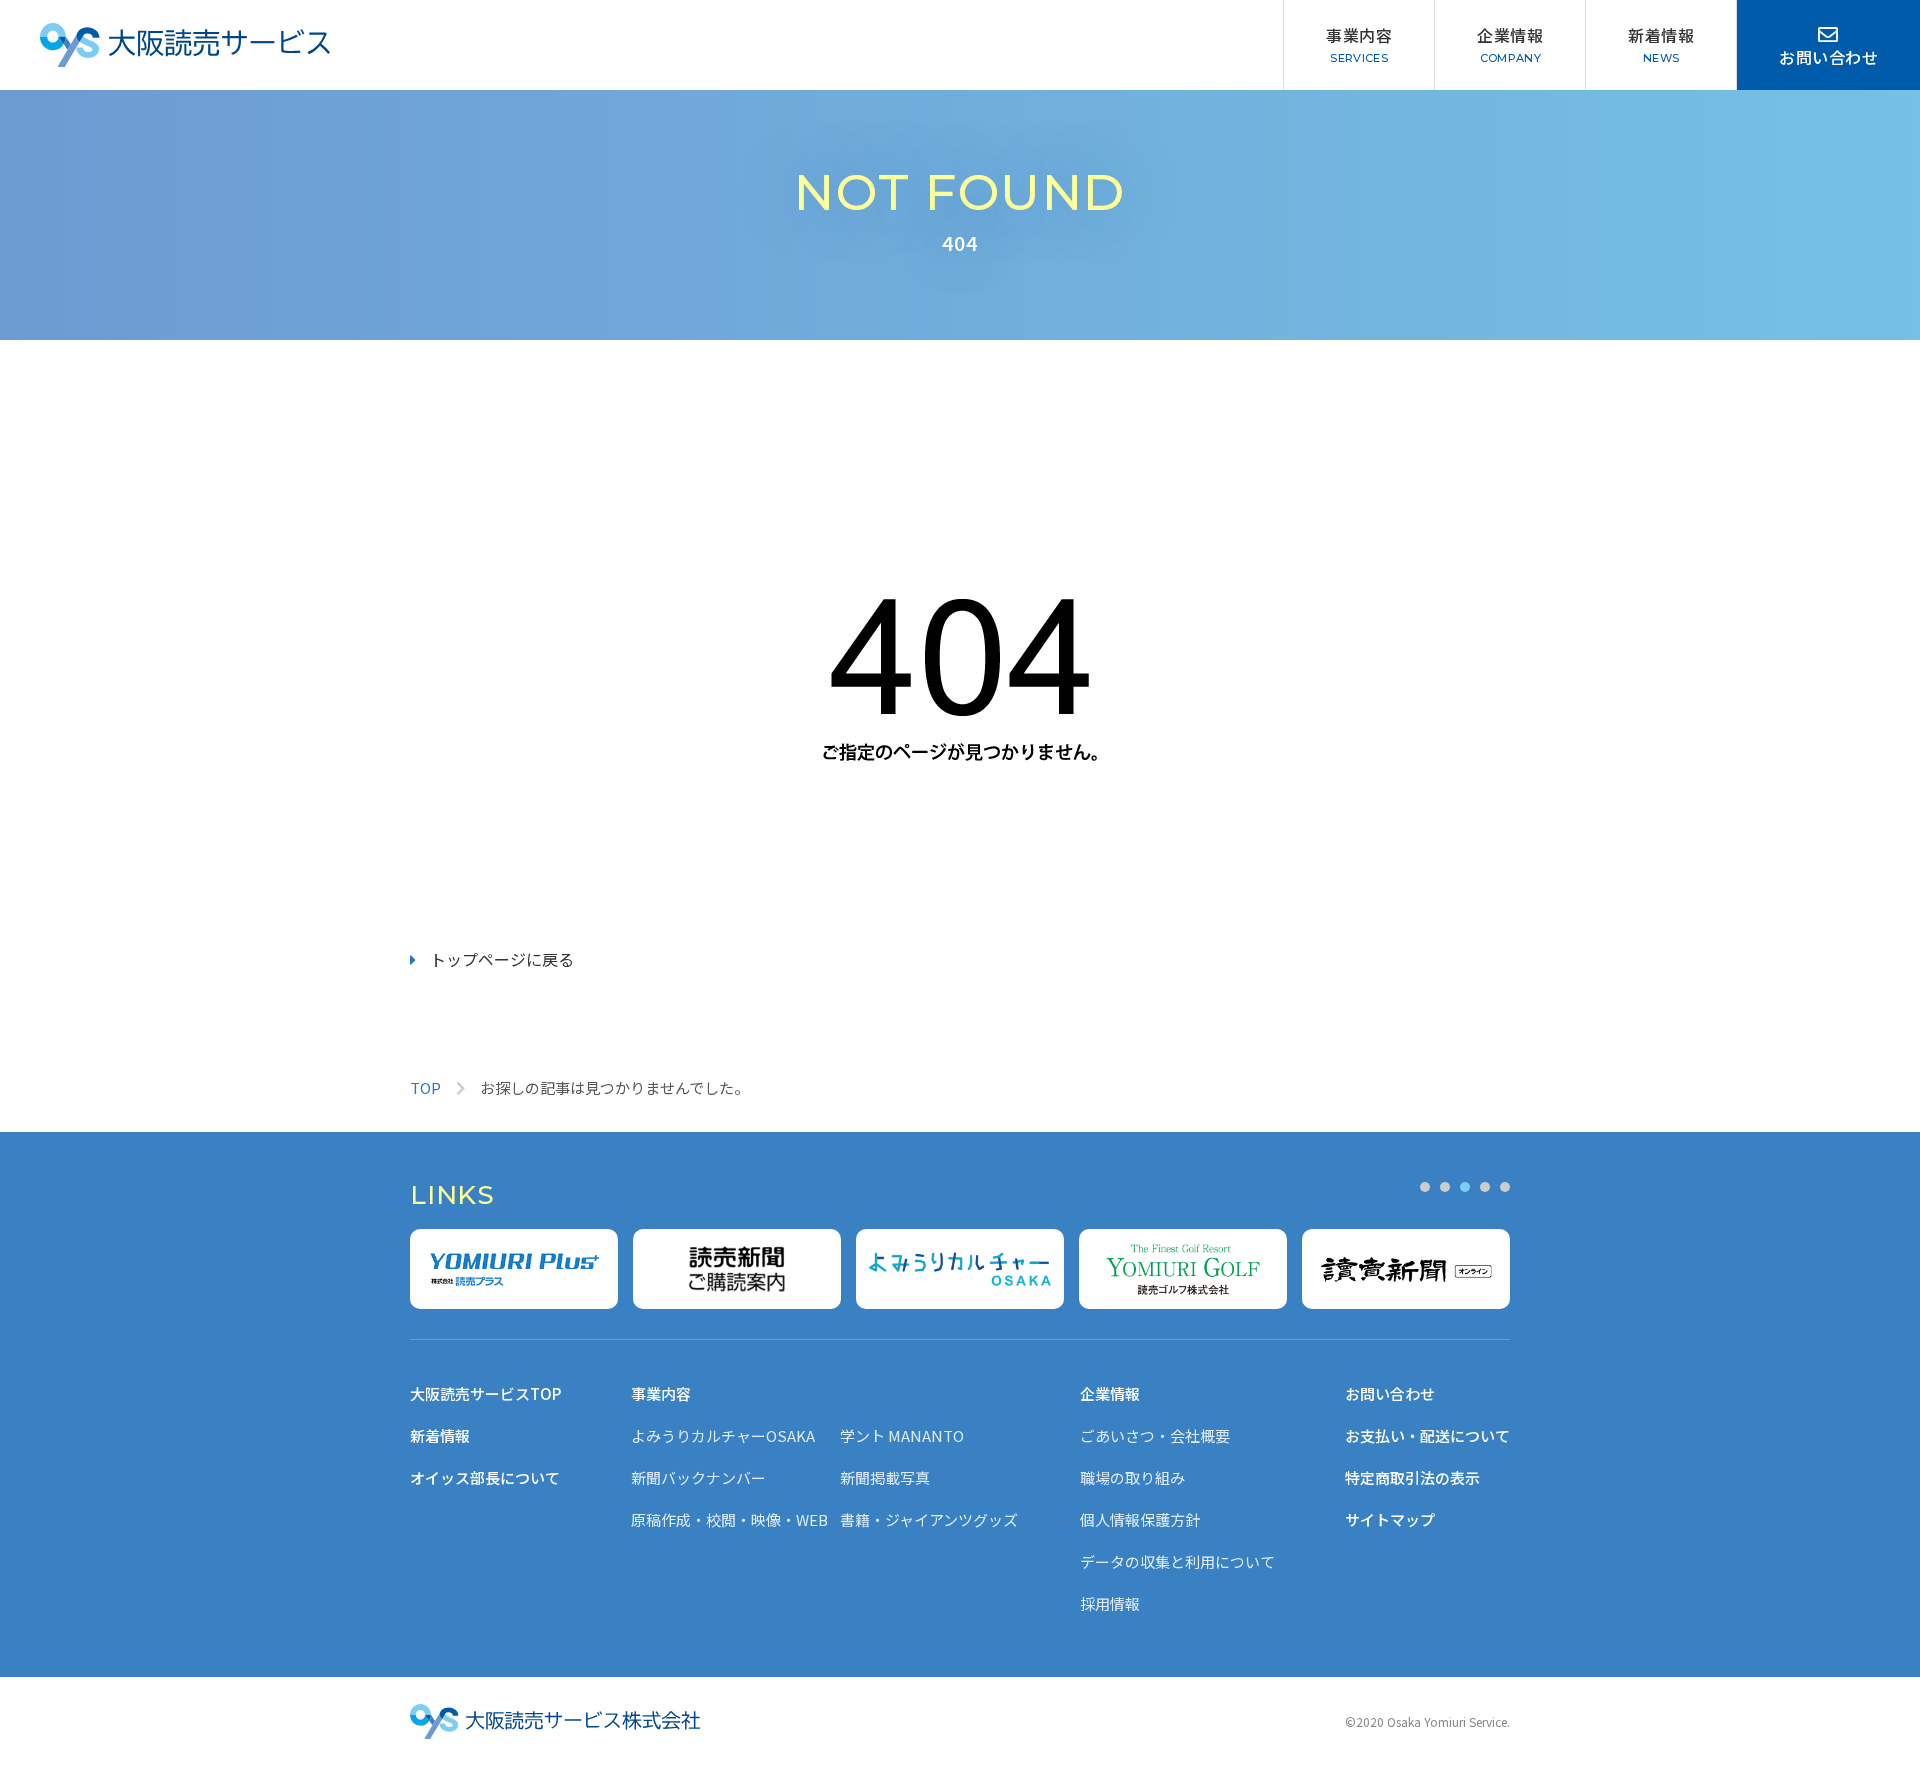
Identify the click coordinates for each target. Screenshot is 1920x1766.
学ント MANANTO (902, 1435)
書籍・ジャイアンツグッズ (929, 1519)
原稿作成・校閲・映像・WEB (729, 1519)
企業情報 (1510, 35)
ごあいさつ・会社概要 (1155, 1435)
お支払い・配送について (1427, 1435)
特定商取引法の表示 (1412, 1477)
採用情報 (1110, 1603)
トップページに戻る (502, 959)
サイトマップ (1390, 1519)
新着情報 (1661, 35)
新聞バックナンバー (698, 1477)
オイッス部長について (485, 1477)
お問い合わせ (1828, 57)
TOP (425, 1087)
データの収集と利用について (1177, 1561)
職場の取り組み (1132, 1477)
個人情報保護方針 (1140, 1519)
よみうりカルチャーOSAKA (723, 1435)
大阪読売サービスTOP (485, 1393)
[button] (1425, 1187)
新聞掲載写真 (885, 1477)
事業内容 (1359, 35)
